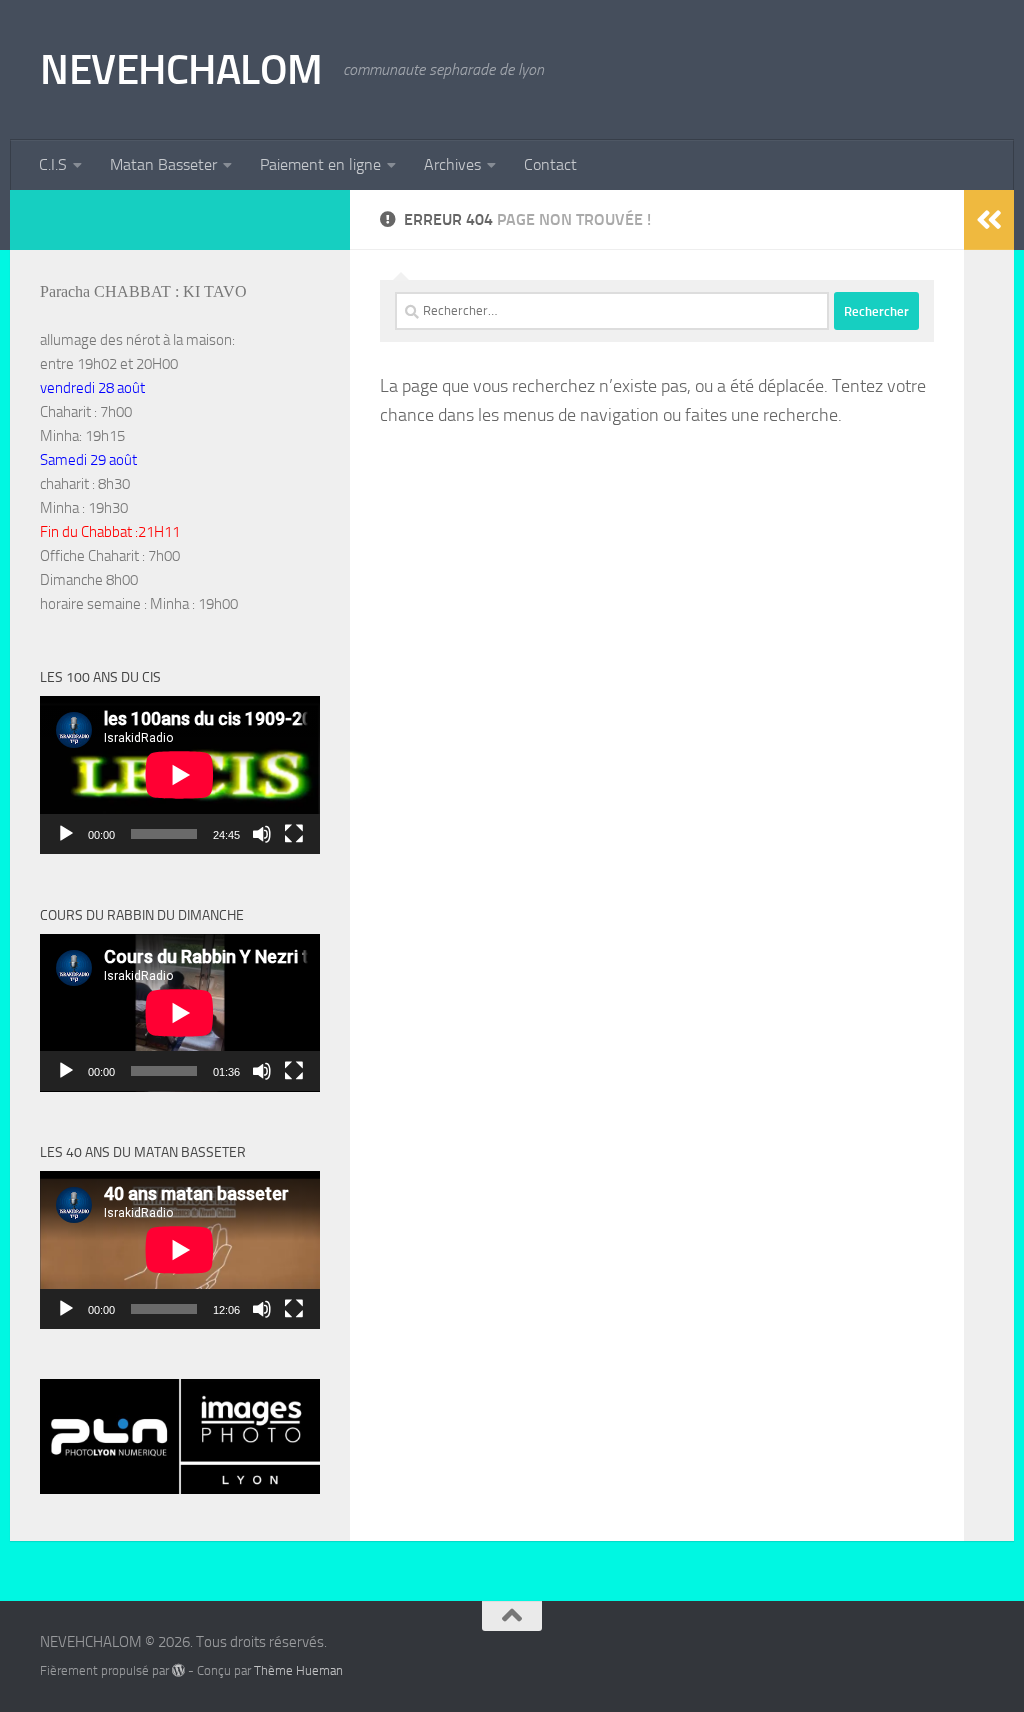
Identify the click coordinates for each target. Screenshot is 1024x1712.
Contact (550, 164)
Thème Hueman (298, 1670)
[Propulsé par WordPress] (178, 1670)
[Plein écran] (294, 834)
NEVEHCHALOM (181, 70)
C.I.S (53, 164)
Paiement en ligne (320, 164)
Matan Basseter (163, 164)
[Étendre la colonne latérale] (989, 220)
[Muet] (262, 834)
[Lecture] (66, 834)
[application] (180, 775)
